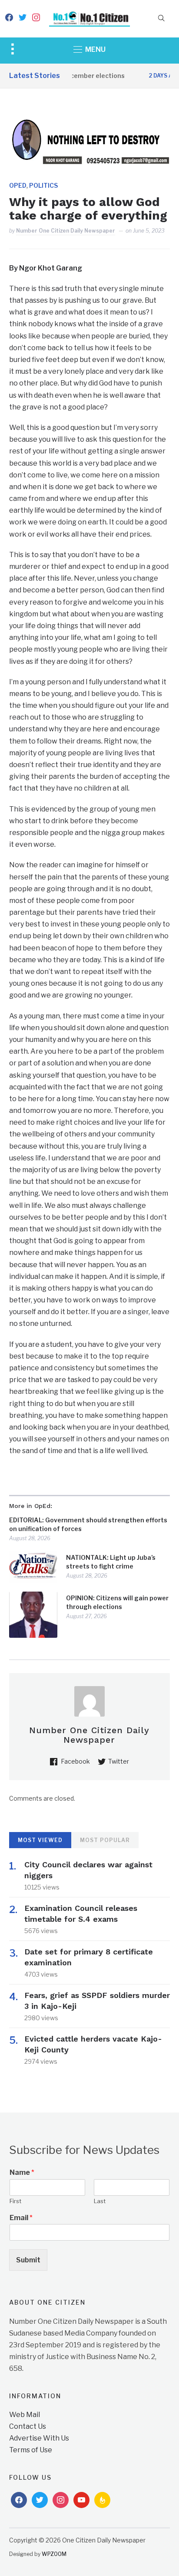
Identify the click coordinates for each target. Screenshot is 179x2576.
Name (22, 2172)
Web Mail (25, 2415)
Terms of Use (31, 2450)
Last (100, 2201)
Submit (28, 2260)
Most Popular (105, 1840)
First (15, 2201)
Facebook (75, 1761)
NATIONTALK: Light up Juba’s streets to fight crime (111, 1562)
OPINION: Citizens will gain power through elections (117, 1602)
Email (21, 2218)
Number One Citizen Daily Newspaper (66, 231)
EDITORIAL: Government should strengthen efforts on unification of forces (88, 1524)
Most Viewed (40, 1840)
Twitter (119, 1761)
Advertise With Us (39, 2438)
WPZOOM (54, 2554)
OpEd (18, 185)
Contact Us (28, 2426)
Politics (43, 185)
